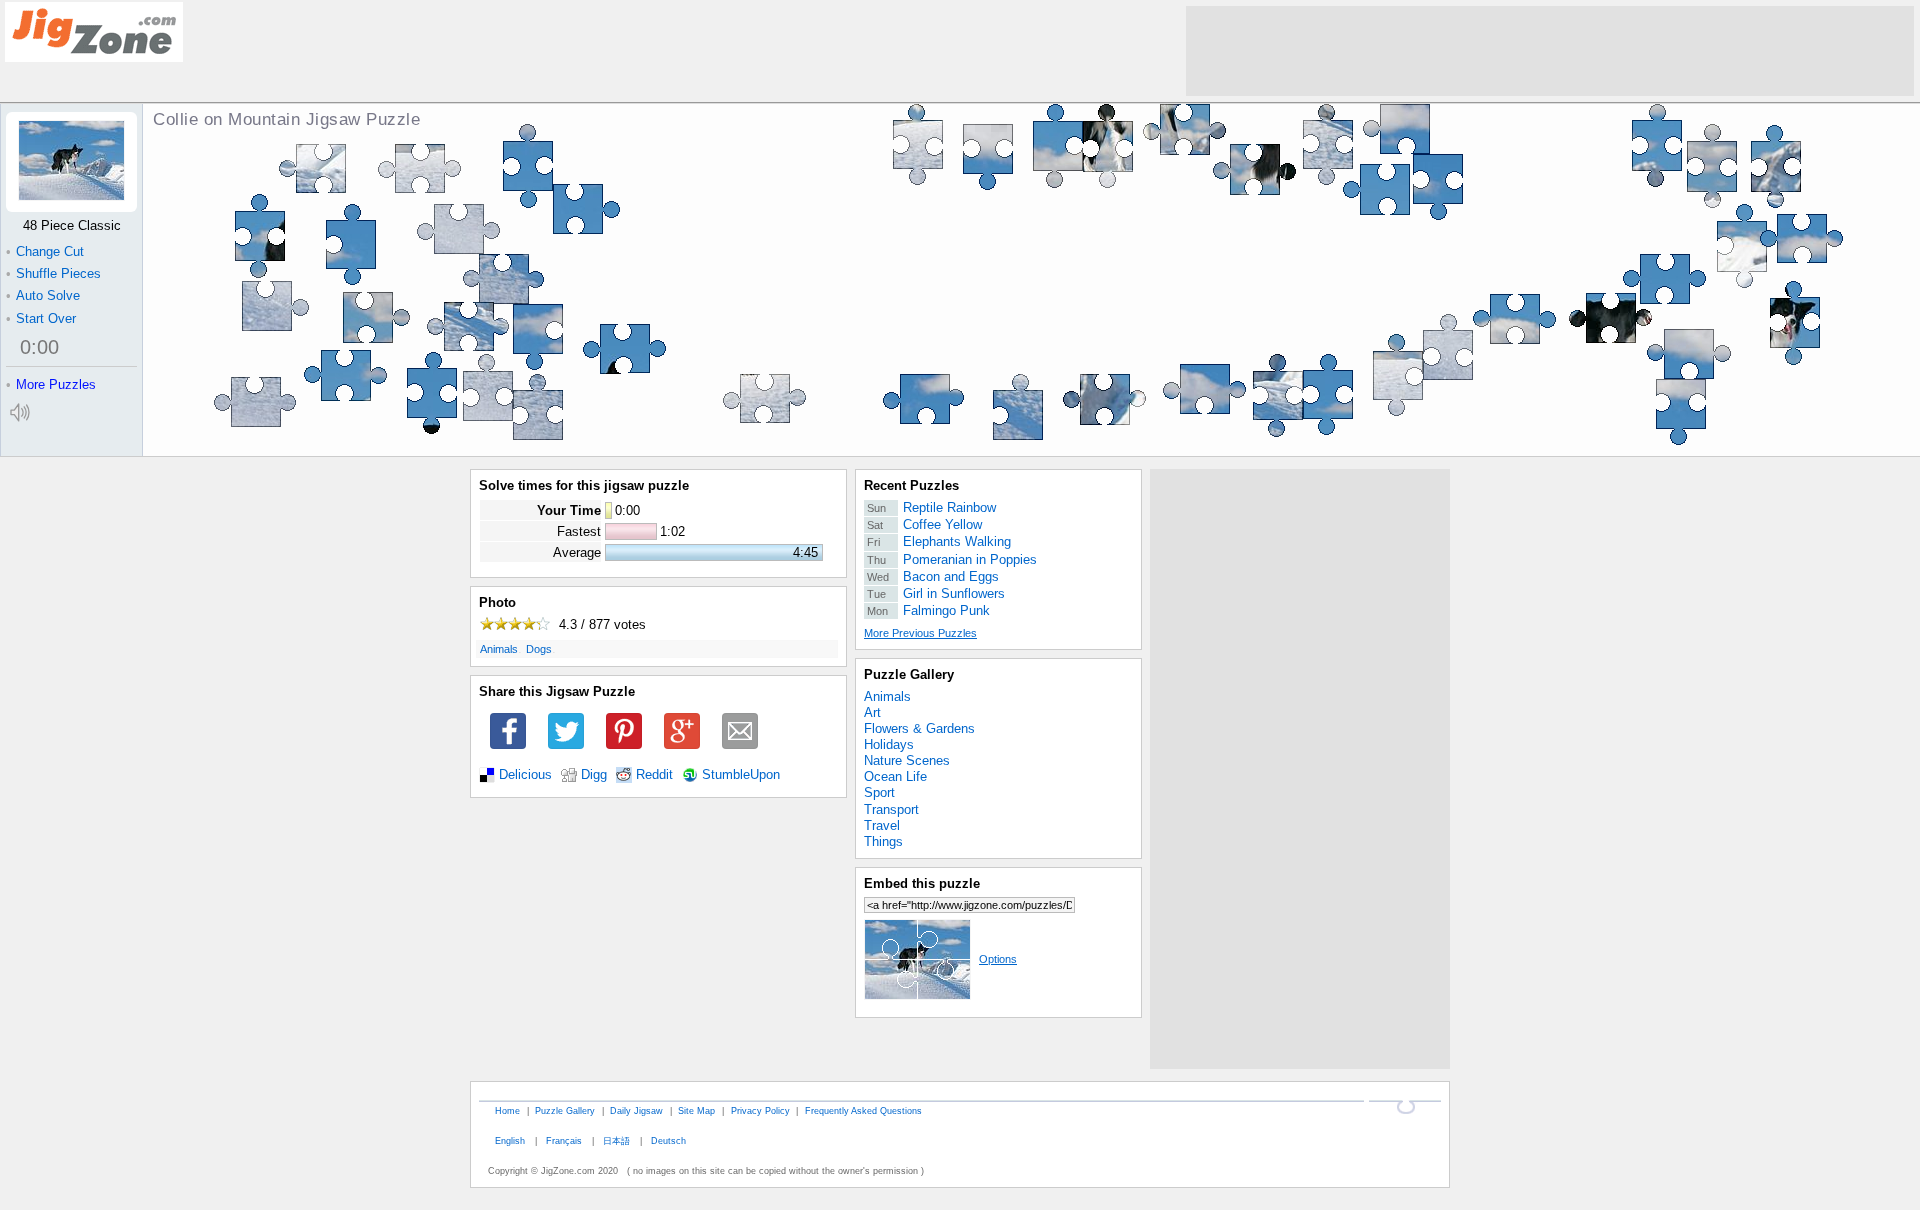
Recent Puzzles (911, 485)
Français (564, 1140)
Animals (499, 649)
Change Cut (45, 251)
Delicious (525, 775)
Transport (891, 809)
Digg (594, 775)
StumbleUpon (741, 775)
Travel (882, 825)
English (510, 1140)
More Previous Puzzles (920, 633)
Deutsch (668, 1140)
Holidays (889, 744)
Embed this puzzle (922, 883)
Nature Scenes (907, 760)
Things (883, 841)
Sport (879, 792)
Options (998, 959)
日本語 (616, 1140)
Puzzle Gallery (909, 674)
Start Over (41, 318)
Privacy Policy (760, 1110)
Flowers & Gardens (919, 728)
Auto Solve (43, 295)
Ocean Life (895, 776)
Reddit (654, 775)
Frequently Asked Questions (863, 1110)
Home (507, 1110)
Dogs (539, 649)
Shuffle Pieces (53, 273)
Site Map (696, 1110)
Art (872, 712)
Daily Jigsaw (636, 1110)
